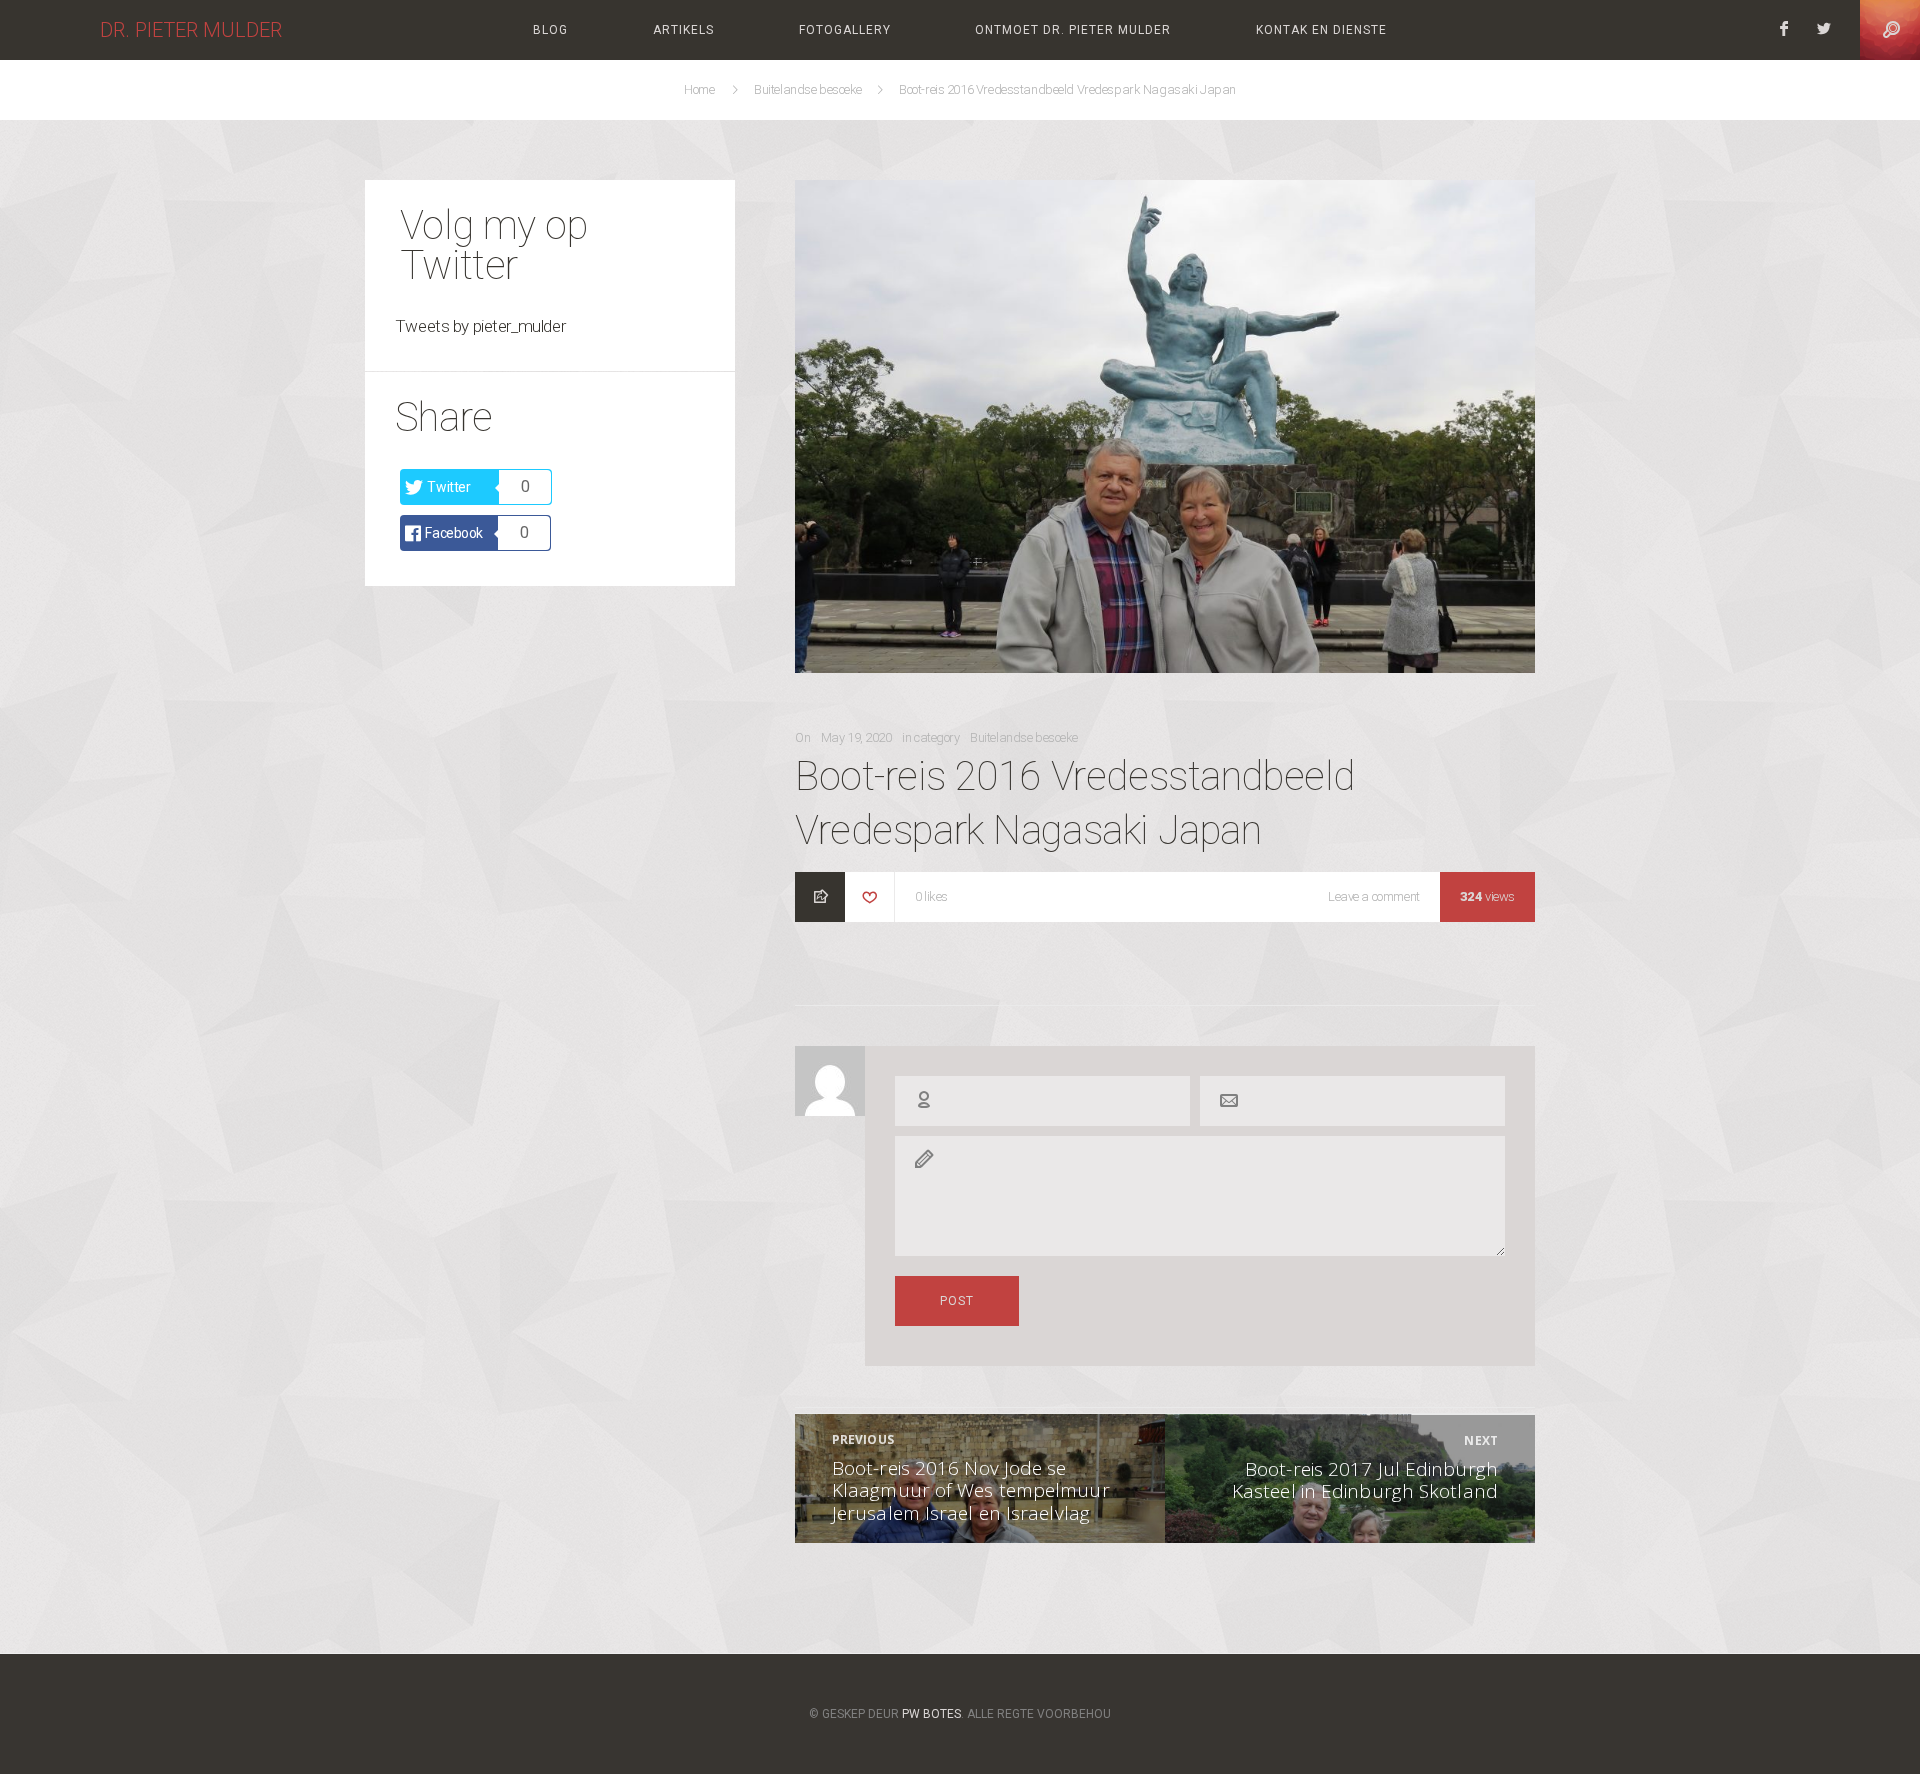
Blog (550, 30)
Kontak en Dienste (1321, 30)
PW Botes (931, 1713)
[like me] (870, 898)
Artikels (683, 30)
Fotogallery (845, 30)
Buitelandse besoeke (809, 89)
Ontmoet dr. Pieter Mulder (1073, 30)
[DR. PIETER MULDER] (50, 30)
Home (701, 89)
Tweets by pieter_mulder (480, 326)
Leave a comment (1374, 898)
